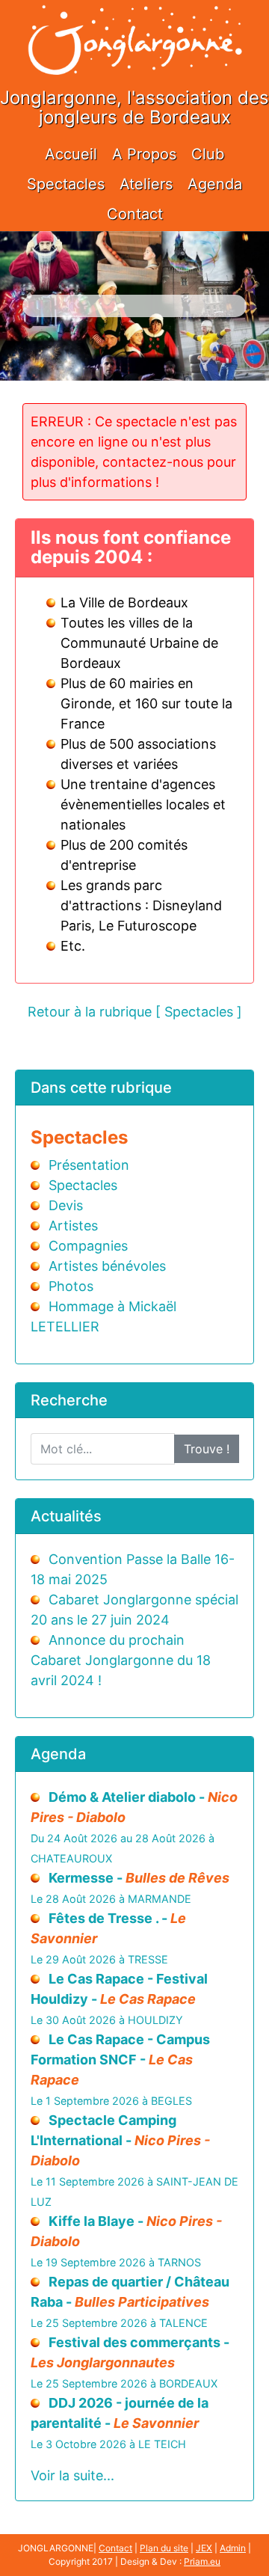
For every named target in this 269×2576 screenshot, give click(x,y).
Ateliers (146, 184)
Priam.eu (202, 2561)
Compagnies (88, 1246)
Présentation (89, 1165)
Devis (66, 1205)
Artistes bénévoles (107, 1266)
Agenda (215, 184)
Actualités (66, 1516)
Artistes (73, 1226)
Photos (71, 1286)
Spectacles (66, 184)
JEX (204, 2548)
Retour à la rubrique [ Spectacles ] (135, 1012)
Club (208, 154)
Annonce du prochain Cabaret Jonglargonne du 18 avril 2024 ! (121, 1660)
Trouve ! (207, 1449)
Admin (233, 2548)
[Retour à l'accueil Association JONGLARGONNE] (134, 24)
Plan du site (164, 2548)
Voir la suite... (72, 2475)
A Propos (144, 154)
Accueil (71, 154)
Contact (135, 214)
